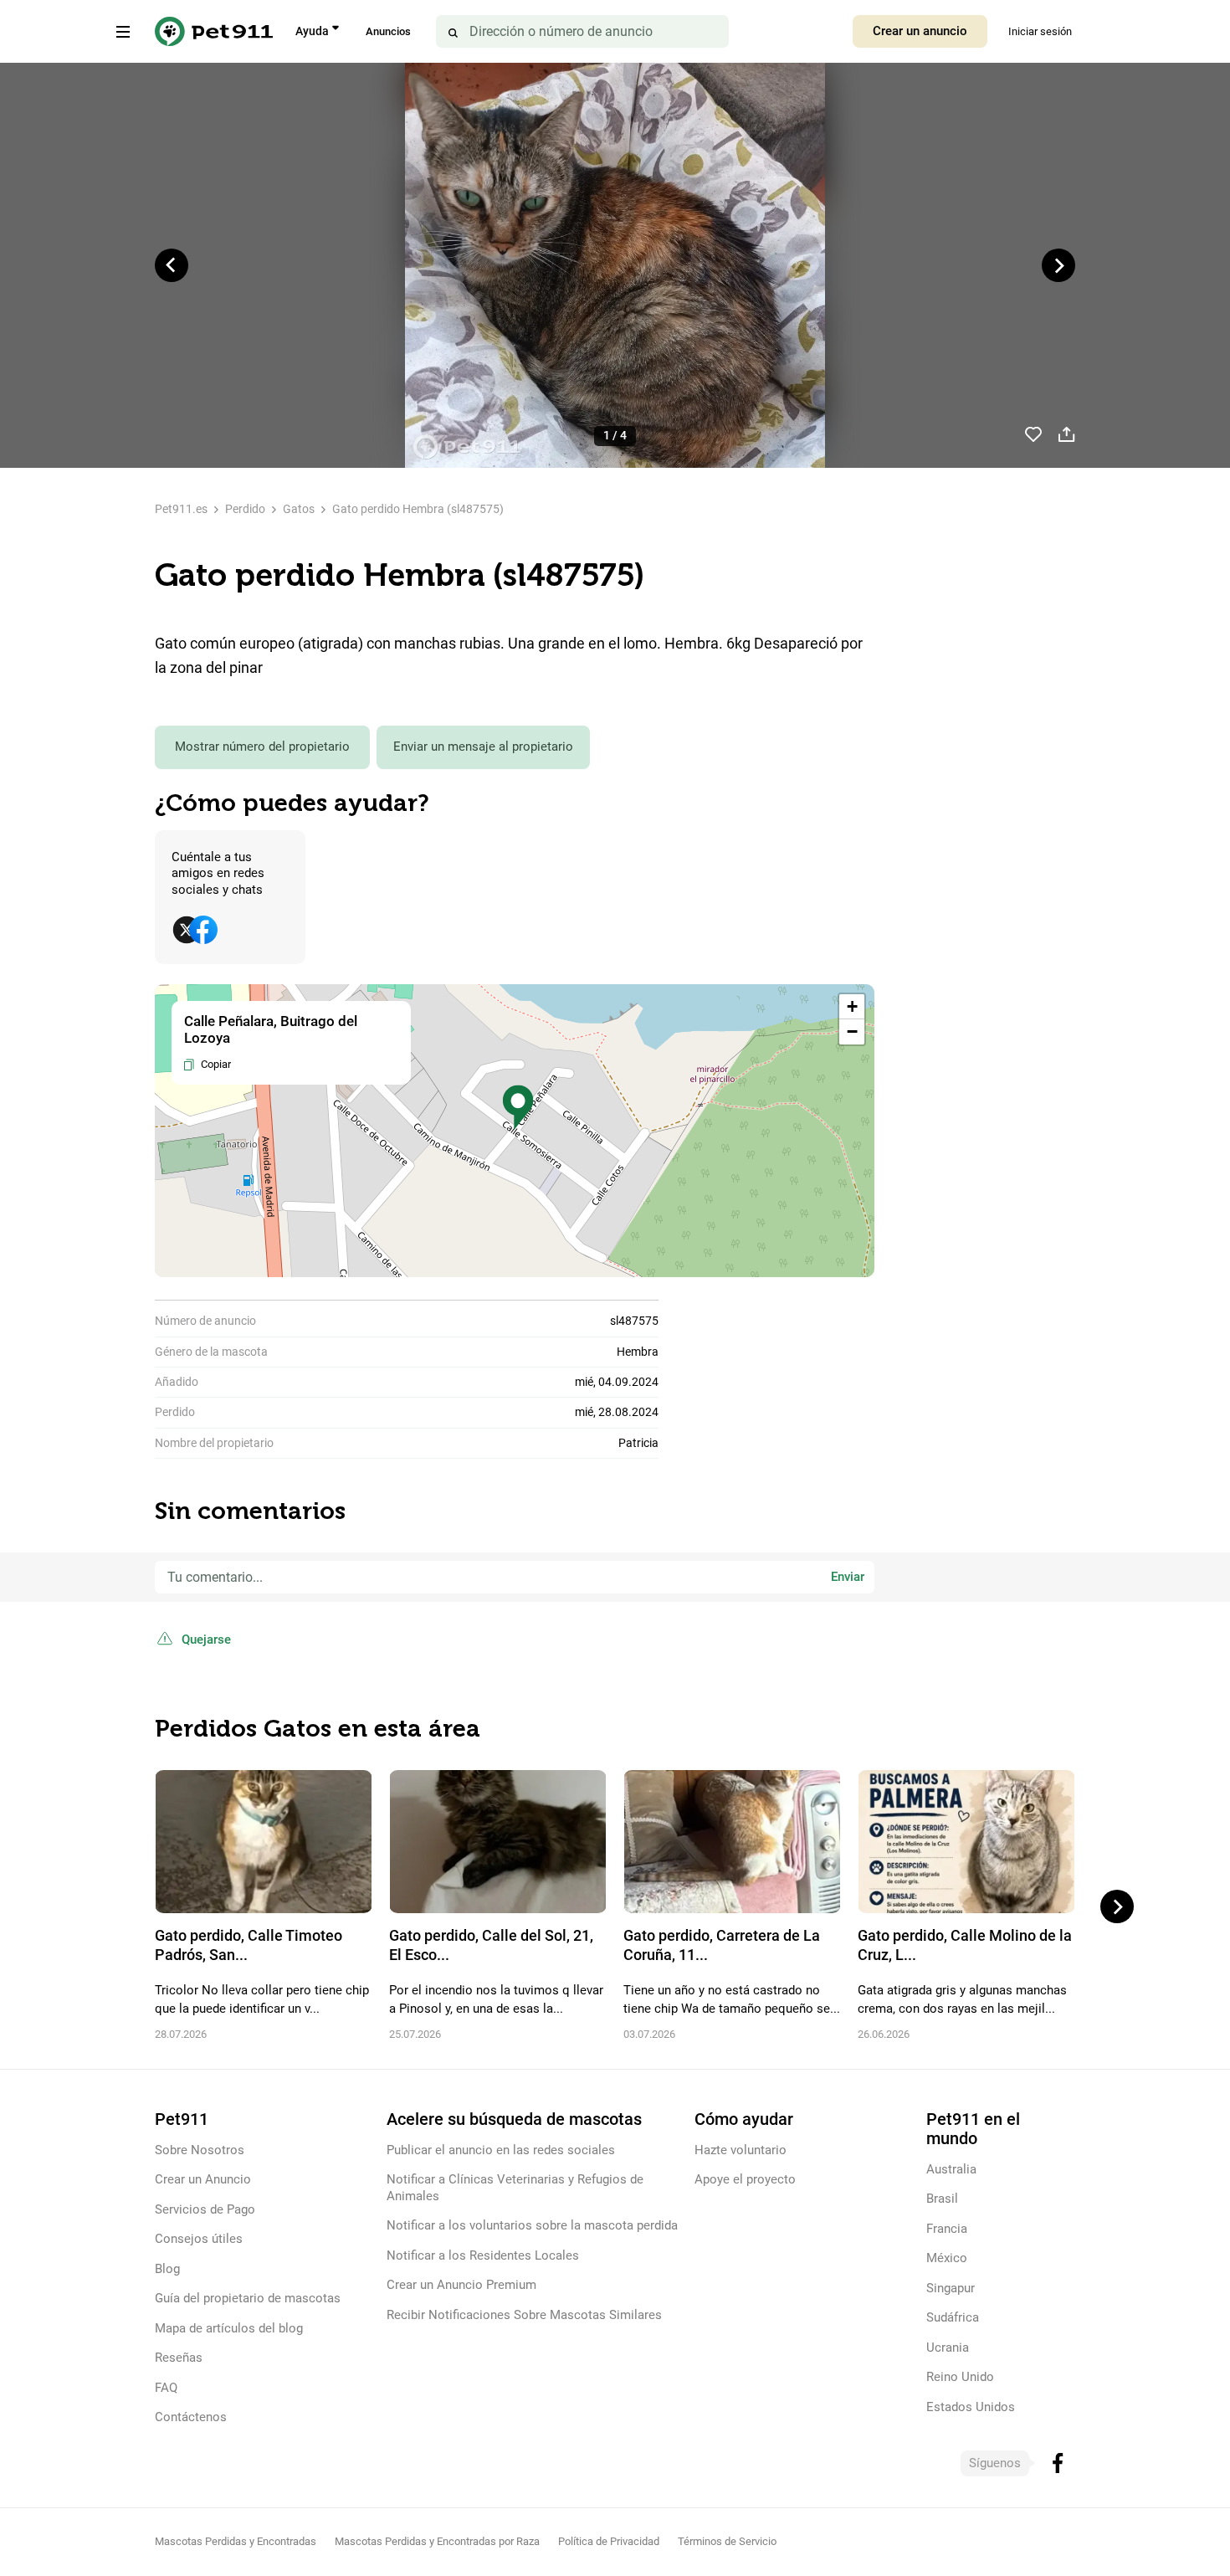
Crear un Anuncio (203, 2179)
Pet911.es (181, 509)
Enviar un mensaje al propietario (483, 747)
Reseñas (179, 2358)
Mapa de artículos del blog (229, 2328)
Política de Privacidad (609, 2541)
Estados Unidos (971, 2407)
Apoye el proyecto (745, 2179)
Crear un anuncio (920, 31)
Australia (951, 2169)
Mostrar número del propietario (262, 747)
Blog (167, 2269)
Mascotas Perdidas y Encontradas (236, 2541)
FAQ (166, 2388)
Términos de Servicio (727, 2541)
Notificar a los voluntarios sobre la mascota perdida (532, 2225)
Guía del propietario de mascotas (248, 2298)
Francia (947, 2229)
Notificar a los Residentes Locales (483, 2255)
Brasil (942, 2199)
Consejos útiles (199, 2239)
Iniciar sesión (1040, 31)
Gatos (299, 509)
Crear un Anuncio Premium (461, 2285)
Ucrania (948, 2348)
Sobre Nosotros (200, 2150)
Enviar (848, 1577)
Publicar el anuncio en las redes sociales (501, 2150)
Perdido (245, 509)
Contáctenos (191, 2417)
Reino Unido (960, 2377)
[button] (518, 1108)
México (947, 2258)
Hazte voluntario (741, 2150)
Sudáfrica (953, 2317)
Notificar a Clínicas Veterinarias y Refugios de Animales (515, 2187)
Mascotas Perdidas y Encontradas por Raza (437, 2541)
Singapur (951, 2288)
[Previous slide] (172, 265)
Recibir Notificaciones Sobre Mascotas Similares (524, 2315)
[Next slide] (1058, 265)
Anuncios (388, 31)
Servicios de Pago (205, 2209)
